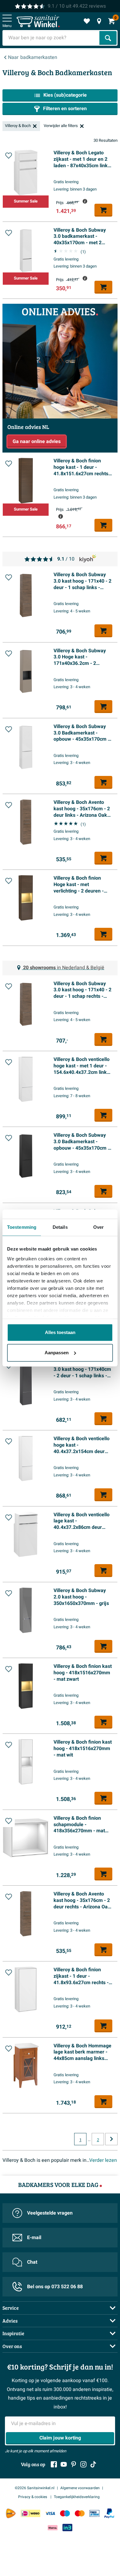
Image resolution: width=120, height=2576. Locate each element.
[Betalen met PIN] (94, 2513)
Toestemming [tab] (22, 1227)
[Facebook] (54, 2464)
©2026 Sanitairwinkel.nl (35, 2488)
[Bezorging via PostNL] (11, 2513)
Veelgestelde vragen (50, 2213)
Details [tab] (60, 1227)
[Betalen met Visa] (50, 2513)
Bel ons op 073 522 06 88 (55, 2287)
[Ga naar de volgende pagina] (111, 2139)
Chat (32, 2262)
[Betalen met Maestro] (65, 2513)
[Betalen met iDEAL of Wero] (30, 2513)
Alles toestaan (60, 1332)
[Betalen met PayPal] (109, 2513)
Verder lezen (103, 2160)
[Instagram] (83, 2464)
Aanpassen (57, 1353)
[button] (9, 156)
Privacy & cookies (33, 2497)
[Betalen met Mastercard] (80, 2513)
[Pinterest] (74, 2464)
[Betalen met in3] (67, 2528)
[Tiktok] (93, 2464)
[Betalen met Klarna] (53, 2528)
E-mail (34, 2238)
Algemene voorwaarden (80, 2488)
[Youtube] (64, 2464)
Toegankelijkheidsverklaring (77, 2497)
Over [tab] (98, 1227)
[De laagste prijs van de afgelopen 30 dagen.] (85, 201)
